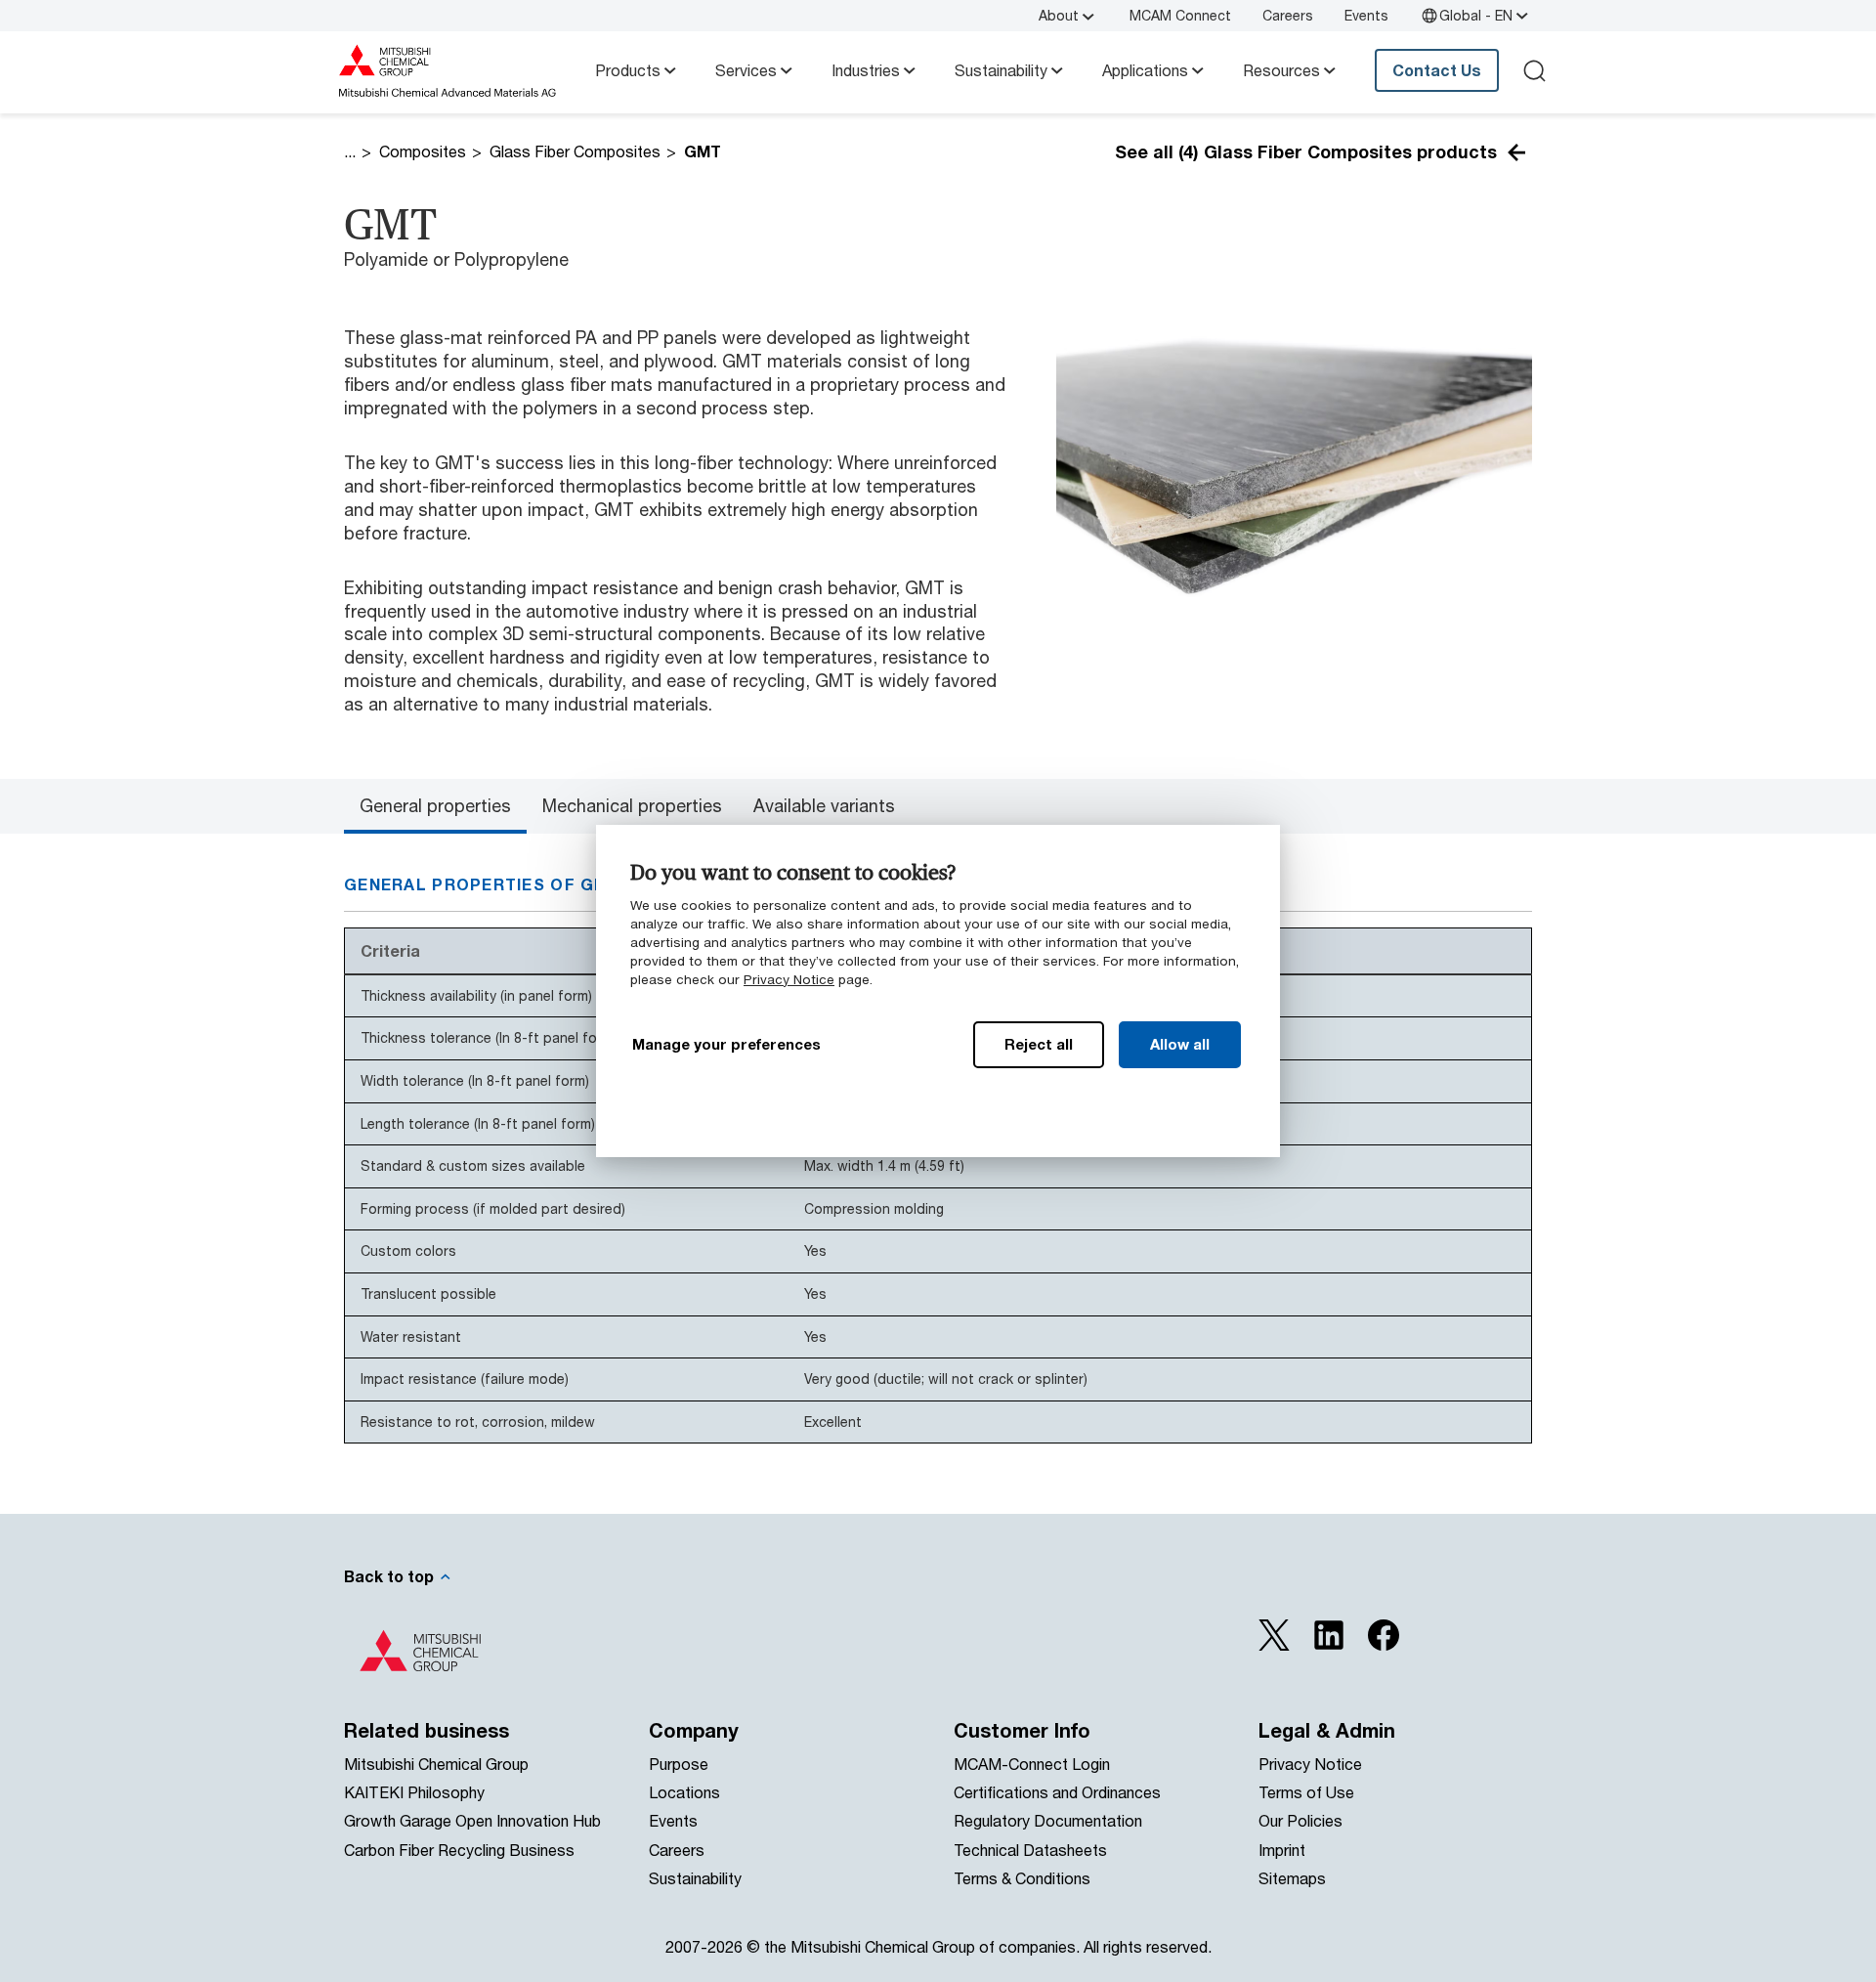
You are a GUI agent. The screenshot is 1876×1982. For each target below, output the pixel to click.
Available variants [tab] (824, 805)
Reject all (1039, 1044)
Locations (684, 1792)
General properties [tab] (435, 805)
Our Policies (1300, 1820)
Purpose (679, 1764)
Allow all (1180, 1044)
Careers (1288, 15)
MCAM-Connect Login (1032, 1764)
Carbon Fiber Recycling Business (459, 1850)
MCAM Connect (1180, 15)
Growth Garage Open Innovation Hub (472, 1820)
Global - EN (1476, 15)
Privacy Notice (789, 979)
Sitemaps (1292, 1878)
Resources (1281, 70)
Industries (866, 70)
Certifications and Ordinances (1057, 1792)
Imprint (1282, 1850)
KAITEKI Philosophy (414, 1792)
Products (628, 70)
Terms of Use (1306, 1792)
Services (746, 70)
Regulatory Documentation (1048, 1820)
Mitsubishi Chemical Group (436, 1764)
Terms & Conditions (1022, 1878)
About (1059, 15)
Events (1366, 15)
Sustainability (1001, 70)
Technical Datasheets (1030, 1850)
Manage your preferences (726, 1044)
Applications (1145, 70)
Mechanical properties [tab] (632, 805)
